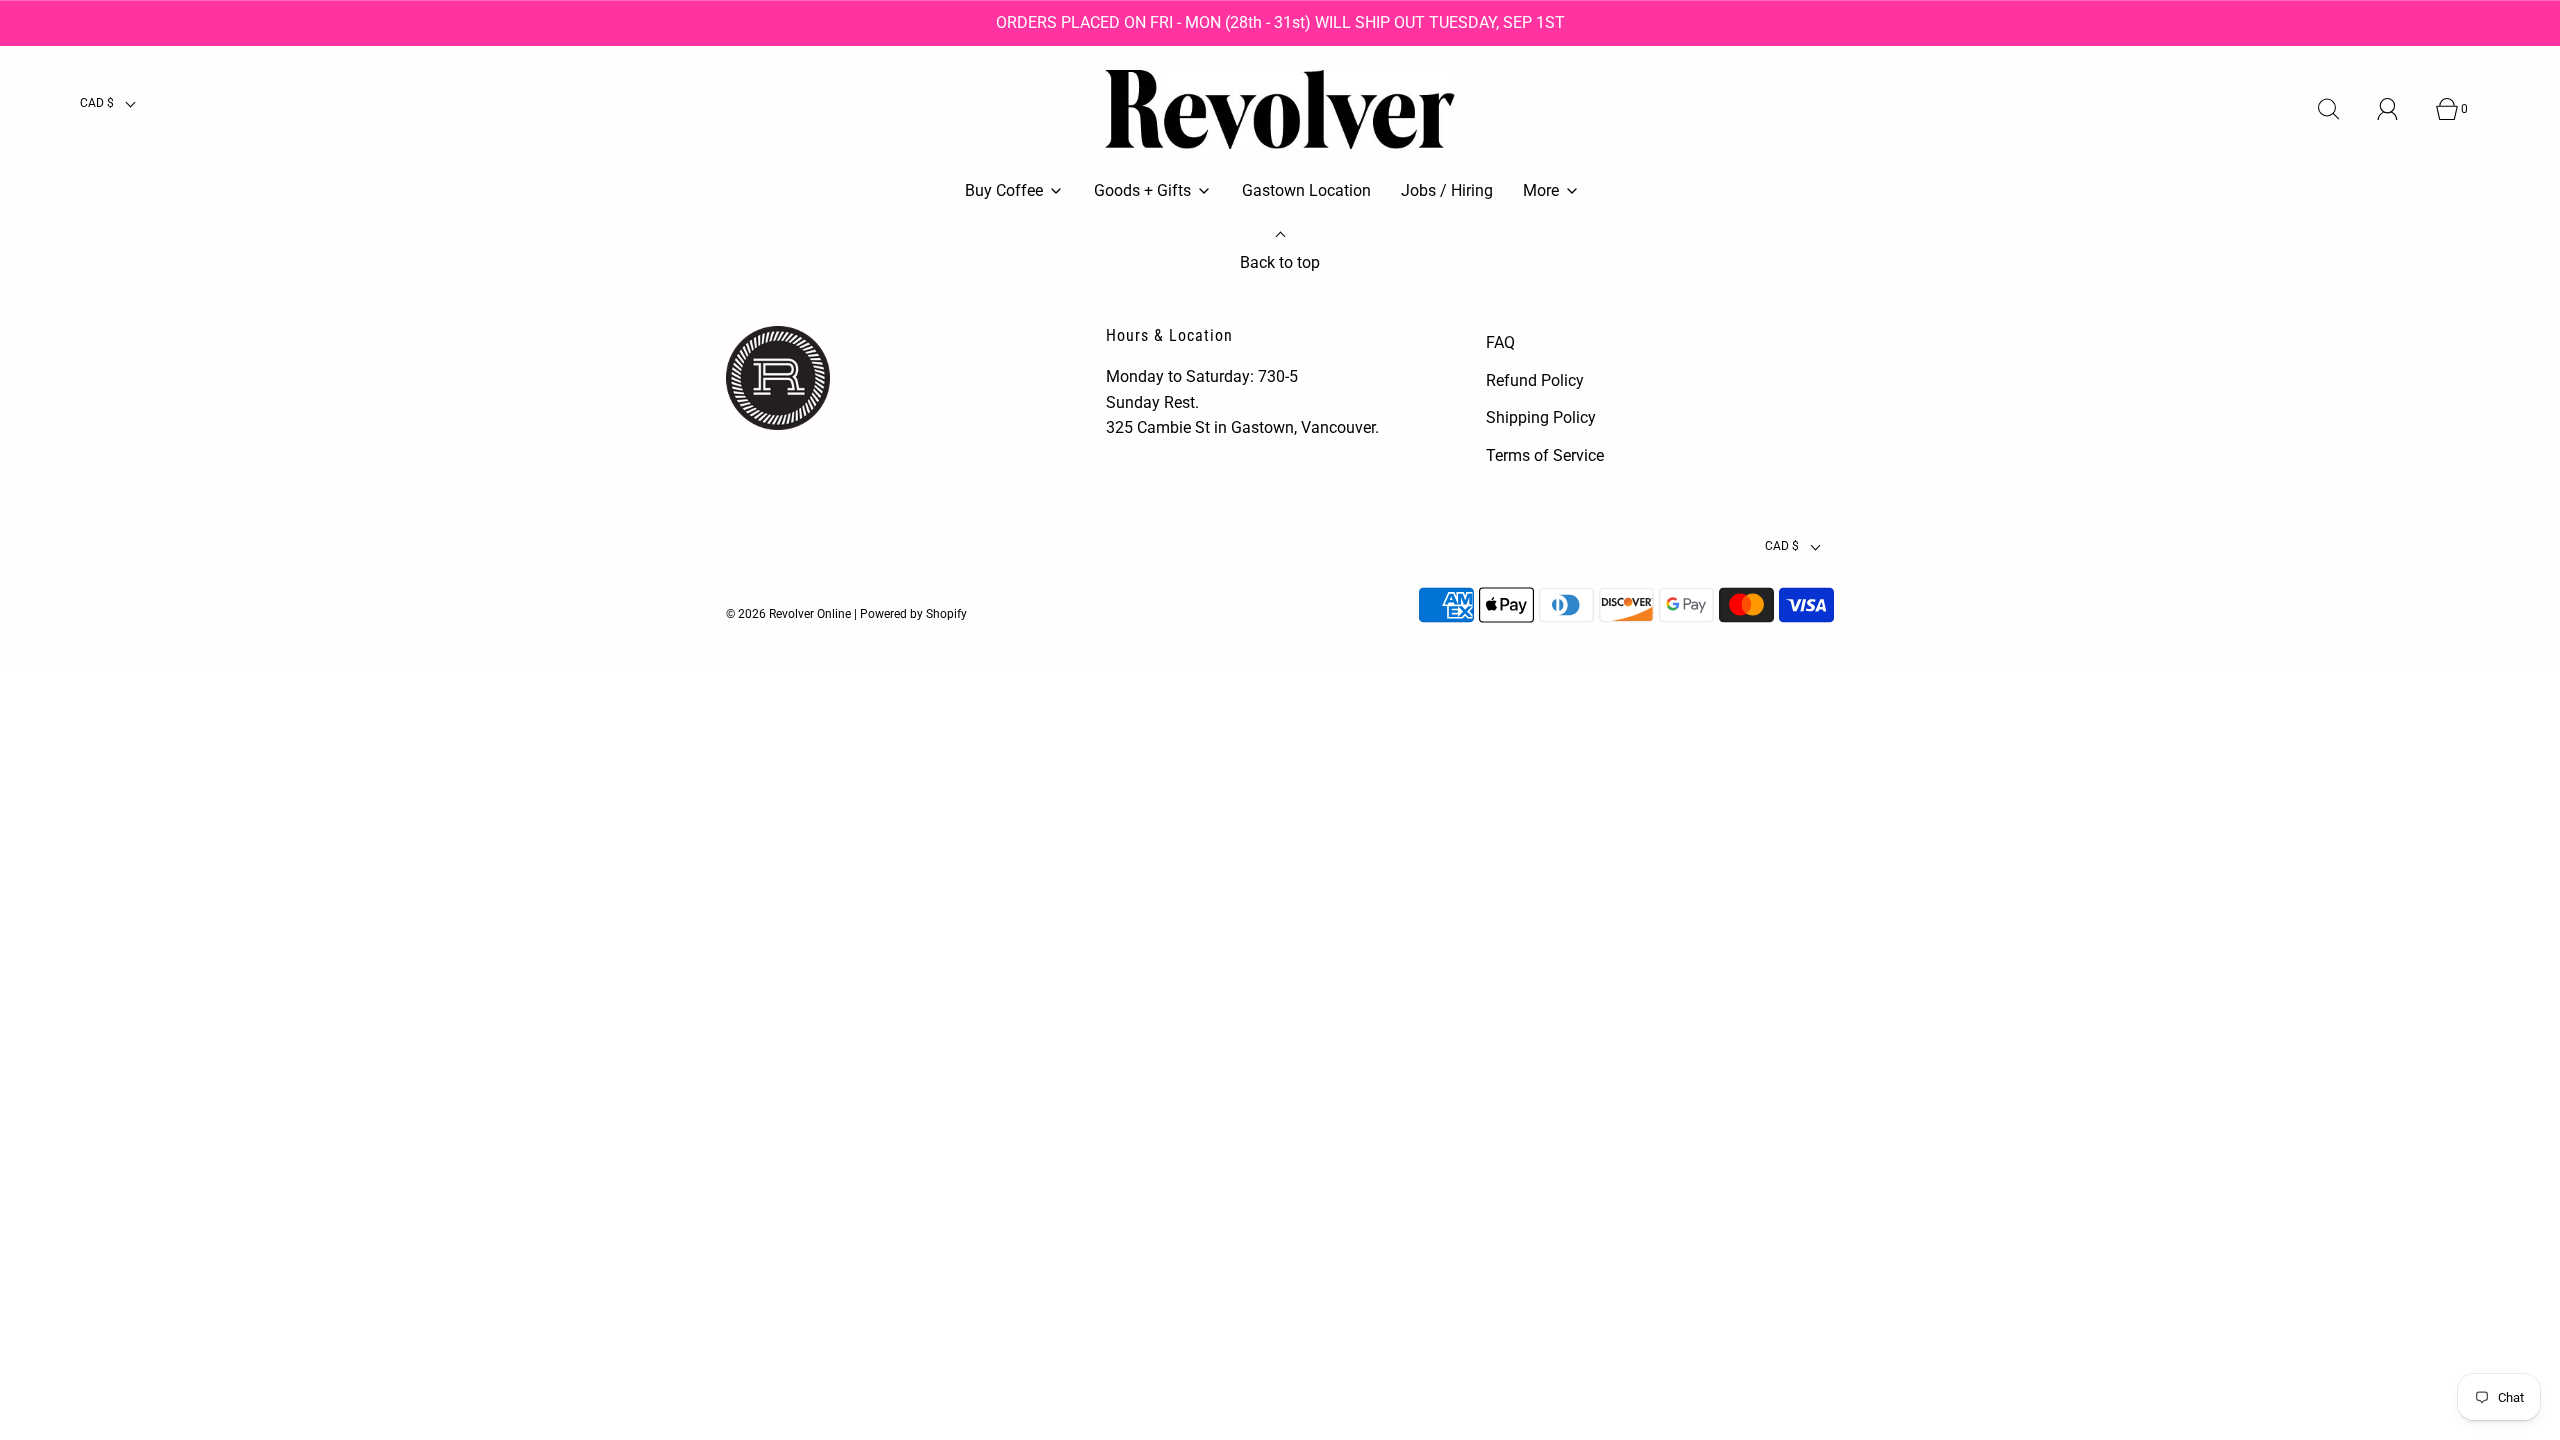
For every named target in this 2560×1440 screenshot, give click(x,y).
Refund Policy (1535, 380)
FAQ (1500, 342)
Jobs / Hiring (1447, 190)
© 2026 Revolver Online (788, 614)
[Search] (2340, 109)
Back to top (1280, 262)
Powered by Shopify (913, 614)
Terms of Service (1545, 455)
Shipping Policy (1541, 417)
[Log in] (2399, 109)
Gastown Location (1306, 190)
